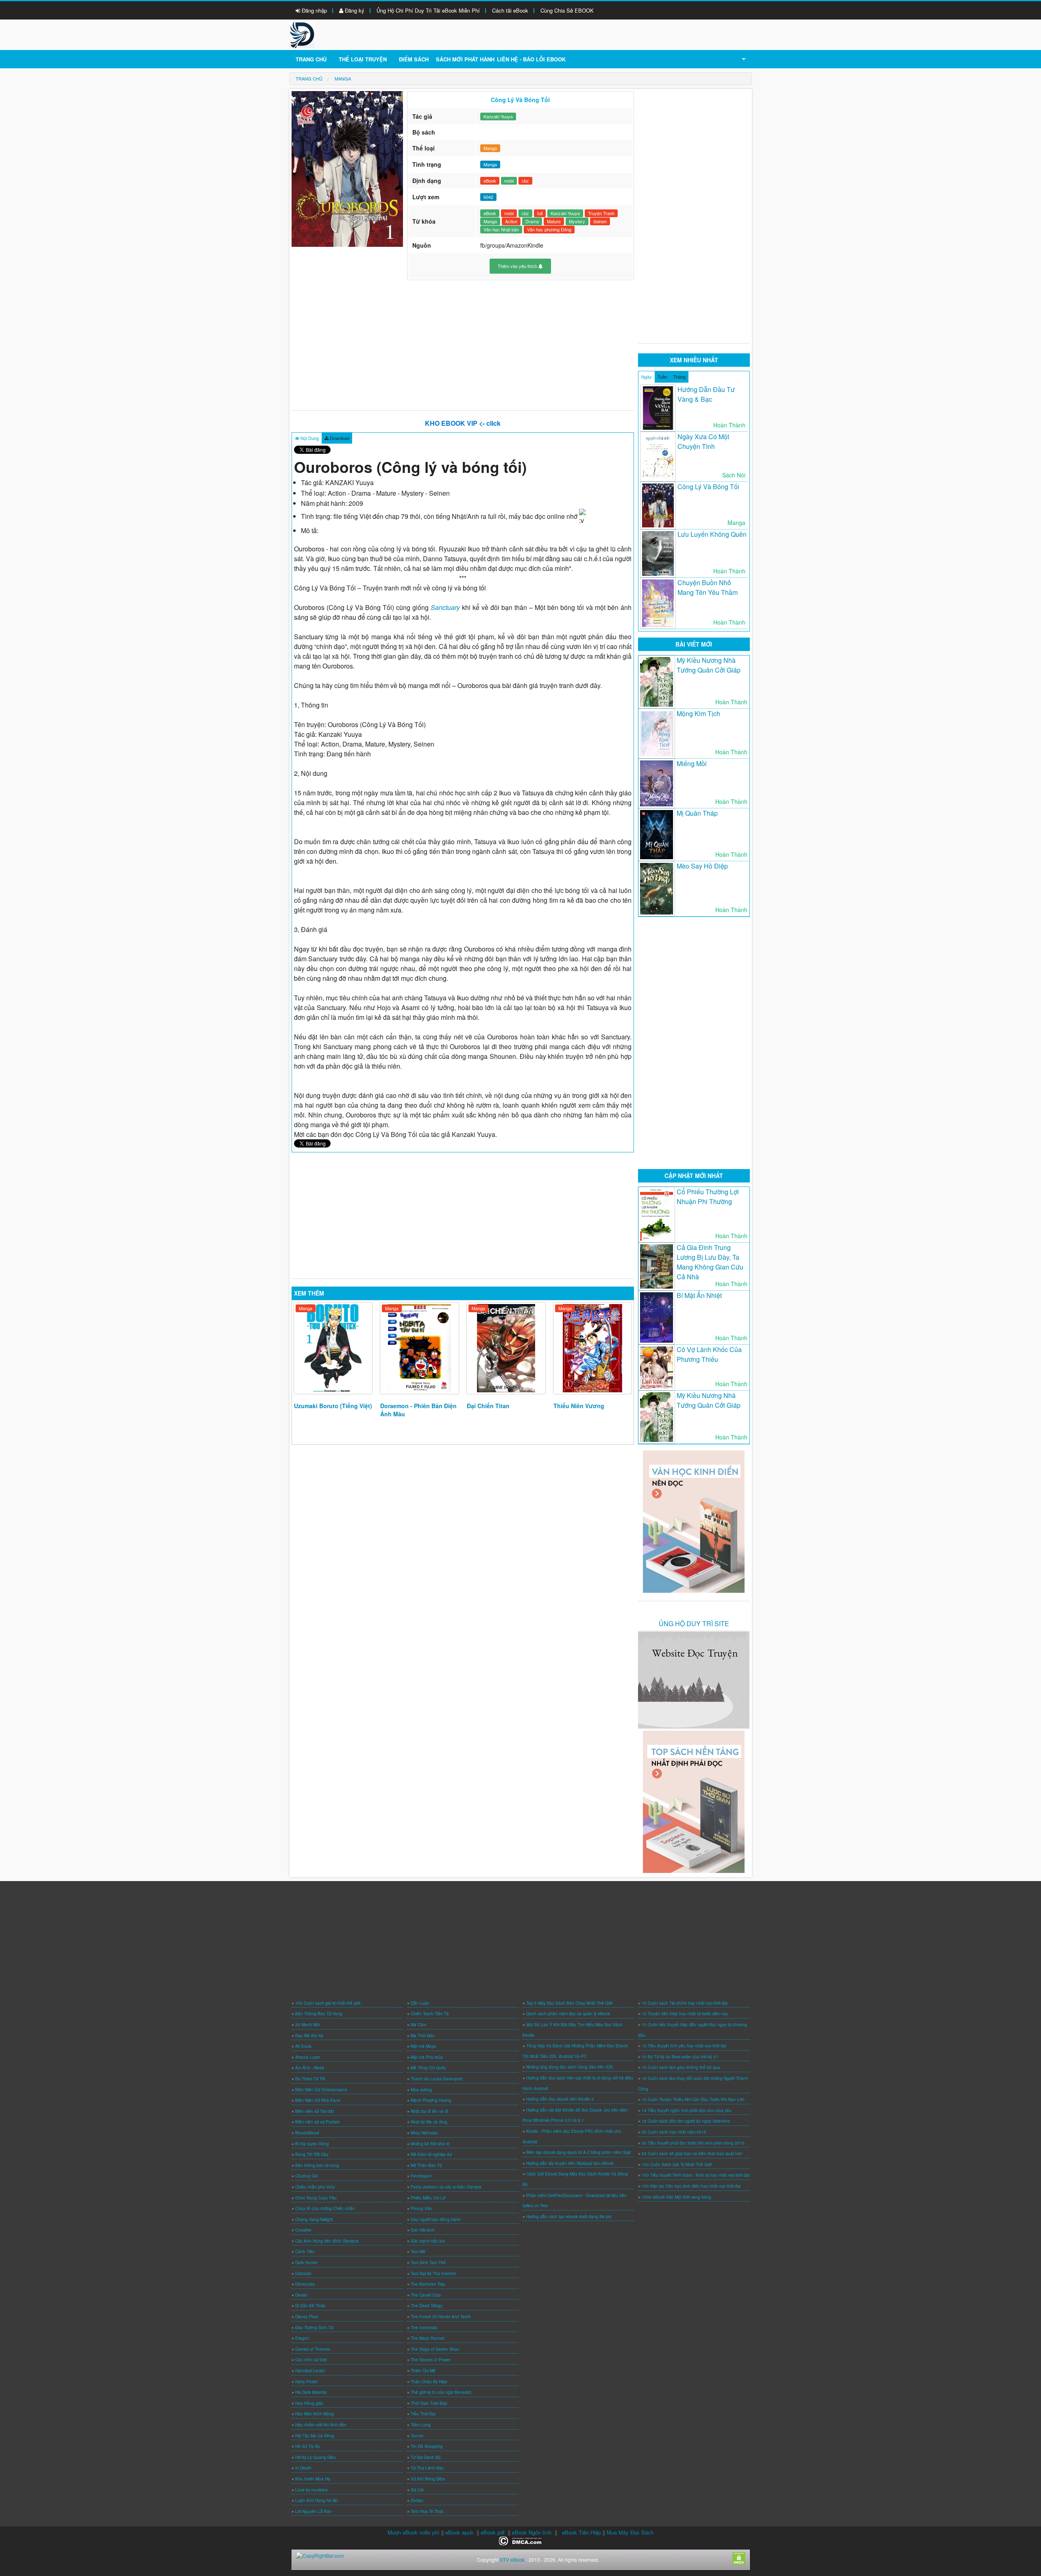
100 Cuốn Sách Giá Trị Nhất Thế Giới (677, 2164)
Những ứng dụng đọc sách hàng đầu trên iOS (570, 2067)
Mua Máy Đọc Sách (630, 2532)
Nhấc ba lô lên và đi (429, 2111)
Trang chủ (311, 59)
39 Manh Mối (307, 2025)
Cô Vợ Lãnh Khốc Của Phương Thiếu (709, 1354)
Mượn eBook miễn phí (414, 2532)
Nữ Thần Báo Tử (426, 2165)
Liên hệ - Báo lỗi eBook (531, 59)
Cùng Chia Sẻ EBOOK (567, 10)
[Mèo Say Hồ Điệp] (657, 889)
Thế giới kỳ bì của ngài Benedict (441, 2392)
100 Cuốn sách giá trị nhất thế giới (328, 2003)
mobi (509, 181)
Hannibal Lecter (310, 2371)
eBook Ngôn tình (532, 2532)
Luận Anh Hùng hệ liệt (317, 2500)
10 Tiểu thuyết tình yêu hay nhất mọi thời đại (684, 2046)
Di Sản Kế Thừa (310, 2306)
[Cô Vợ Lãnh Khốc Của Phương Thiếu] (657, 1367)
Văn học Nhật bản (501, 229)
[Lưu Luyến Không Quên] (658, 553)
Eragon (302, 2338)
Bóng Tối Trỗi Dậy (312, 2154)
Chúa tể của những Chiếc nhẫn (325, 2208)
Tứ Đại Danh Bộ (426, 2457)
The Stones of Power (431, 2360)
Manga (490, 148)
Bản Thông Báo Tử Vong (319, 2014)
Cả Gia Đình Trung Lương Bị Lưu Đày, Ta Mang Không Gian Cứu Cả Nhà (710, 1262)
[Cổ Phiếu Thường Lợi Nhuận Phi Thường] (657, 1215)
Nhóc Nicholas (424, 2133)
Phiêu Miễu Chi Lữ (428, 2198)
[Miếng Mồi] (657, 783)
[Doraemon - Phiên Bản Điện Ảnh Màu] (419, 1348)
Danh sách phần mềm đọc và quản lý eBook (568, 2014)
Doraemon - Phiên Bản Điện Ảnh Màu (418, 1410)
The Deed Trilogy (427, 2306)
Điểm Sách (414, 59)
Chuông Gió (307, 2176)
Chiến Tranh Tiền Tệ (430, 2014)
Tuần (662, 377)
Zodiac (417, 2500)
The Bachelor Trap (428, 2284)
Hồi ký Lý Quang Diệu (316, 2457)
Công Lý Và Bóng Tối (708, 487)
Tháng (679, 377)
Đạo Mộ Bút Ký (309, 2036)
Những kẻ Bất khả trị (430, 2144)
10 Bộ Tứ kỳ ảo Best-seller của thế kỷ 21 (680, 2057)
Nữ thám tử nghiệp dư (431, 2154)
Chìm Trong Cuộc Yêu (316, 2198)
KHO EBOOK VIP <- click (463, 423)
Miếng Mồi (692, 763)
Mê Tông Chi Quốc (428, 2068)
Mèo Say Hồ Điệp (702, 866)
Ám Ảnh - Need (310, 2068)
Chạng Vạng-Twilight (314, 2219)
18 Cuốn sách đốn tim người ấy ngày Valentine (686, 2121)
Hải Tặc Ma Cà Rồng (315, 2436)
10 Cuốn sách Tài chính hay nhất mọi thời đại (685, 2003)
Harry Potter (306, 2382)
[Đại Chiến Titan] (506, 1348)
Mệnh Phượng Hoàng (431, 2100)
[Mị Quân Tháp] (657, 835)
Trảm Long (421, 2425)
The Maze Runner (428, 2338)
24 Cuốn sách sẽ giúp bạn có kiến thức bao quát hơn (692, 2154)
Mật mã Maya (423, 2046)
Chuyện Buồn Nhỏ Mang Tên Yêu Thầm (708, 587)
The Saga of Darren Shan (435, 2349)
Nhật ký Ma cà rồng (429, 2122)
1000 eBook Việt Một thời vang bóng (676, 2197)
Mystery (577, 221)
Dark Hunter (306, 2262)
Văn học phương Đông (549, 229)
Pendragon (421, 2176)
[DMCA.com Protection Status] (521, 2540)
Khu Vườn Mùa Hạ (313, 2479)
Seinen (600, 221)
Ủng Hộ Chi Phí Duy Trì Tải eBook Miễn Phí (428, 10)
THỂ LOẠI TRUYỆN (363, 59)
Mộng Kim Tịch (698, 713)
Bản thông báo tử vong (317, 2165)
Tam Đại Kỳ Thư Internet (433, 2273)
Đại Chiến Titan (488, 1406)
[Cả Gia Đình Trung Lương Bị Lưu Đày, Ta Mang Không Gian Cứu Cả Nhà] (657, 1266)
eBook (490, 181)
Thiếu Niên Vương (579, 1406)
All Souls (303, 2046)
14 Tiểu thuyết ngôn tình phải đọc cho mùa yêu (687, 2110)
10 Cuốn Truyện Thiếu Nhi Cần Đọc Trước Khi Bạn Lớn (693, 2099)
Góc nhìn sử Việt (311, 2360)
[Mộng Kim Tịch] (657, 734)
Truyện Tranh (601, 213)
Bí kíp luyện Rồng (312, 2144)
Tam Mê (418, 2252)
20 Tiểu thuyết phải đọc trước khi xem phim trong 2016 (693, 2143)
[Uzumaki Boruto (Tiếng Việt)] (333, 1348)
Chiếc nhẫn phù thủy (315, 2187)
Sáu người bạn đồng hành (436, 2219)
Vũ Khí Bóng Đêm (428, 2479)
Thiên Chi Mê (423, 2371)
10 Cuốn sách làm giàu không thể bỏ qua (681, 2067)
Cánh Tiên (305, 2252)
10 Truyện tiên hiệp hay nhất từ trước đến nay (685, 2014)
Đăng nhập (314, 10)
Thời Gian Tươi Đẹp (429, 2403)
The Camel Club (426, 2295)
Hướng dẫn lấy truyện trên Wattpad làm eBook (570, 2163)
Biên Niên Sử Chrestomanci (321, 2090)
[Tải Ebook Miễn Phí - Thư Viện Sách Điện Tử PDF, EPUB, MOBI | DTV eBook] (302, 34)
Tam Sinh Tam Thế (428, 2262)
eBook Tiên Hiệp (581, 2532)
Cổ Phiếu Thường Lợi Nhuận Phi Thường (708, 1197)
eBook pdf (493, 2532)
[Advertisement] (463, 345)
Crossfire (303, 2230)
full (540, 213)
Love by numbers (311, 2490)
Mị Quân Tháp (697, 813)
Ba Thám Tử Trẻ (310, 2079)
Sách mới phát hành (465, 59)
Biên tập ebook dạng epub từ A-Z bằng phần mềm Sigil (578, 2152)
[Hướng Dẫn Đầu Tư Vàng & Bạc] (658, 408)
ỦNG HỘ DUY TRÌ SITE (694, 1623)
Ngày (647, 377)
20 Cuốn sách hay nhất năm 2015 (674, 2132)
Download (339, 438)
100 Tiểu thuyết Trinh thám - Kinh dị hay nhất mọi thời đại (696, 2175)
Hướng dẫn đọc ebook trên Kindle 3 (560, 2099)
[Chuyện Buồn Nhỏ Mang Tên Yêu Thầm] (658, 603)
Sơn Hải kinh (423, 2230)
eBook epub (459, 2532)
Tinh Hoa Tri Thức (427, 2511)
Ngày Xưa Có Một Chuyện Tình (703, 441)
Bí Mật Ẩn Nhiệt (699, 1295)
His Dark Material (311, 2392)
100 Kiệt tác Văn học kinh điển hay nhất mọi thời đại (691, 2186)
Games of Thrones (313, 2349)
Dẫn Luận (420, 2003)
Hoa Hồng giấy (309, 2403)
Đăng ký (354, 10)
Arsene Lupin (308, 2057)
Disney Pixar (307, 2317)
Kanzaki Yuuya (498, 116)
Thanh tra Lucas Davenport (437, 2079)
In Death (303, 2468)
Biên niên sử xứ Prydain (318, 2122)
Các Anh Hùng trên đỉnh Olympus (327, 2241)
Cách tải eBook (510, 10)
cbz (525, 181)
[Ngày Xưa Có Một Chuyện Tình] (658, 456)
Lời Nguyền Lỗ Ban (314, 2511)
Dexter (301, 2295)
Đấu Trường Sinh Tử (314, 2328)
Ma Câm (418, 2025)
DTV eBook (512, 2560)
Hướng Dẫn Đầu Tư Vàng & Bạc (706, 394)
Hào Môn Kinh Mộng (315, 2414)
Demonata (305, 2284)
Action (511, 221)
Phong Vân (421, 2208)
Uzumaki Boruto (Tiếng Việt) (333, 1406)
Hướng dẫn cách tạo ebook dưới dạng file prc (569, 2217)
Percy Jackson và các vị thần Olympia (446, 2187)
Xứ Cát (417, 2490)
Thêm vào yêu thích (518, 266)
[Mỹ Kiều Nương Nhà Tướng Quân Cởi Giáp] (657, 682)
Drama (532, 221)
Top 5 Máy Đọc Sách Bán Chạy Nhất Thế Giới (569, 2003)
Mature (554, 221)
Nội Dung (309, 438)
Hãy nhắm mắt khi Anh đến (321, 2425)
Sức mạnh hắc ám (428, 2241)
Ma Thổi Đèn (423, 2036)
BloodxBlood (307, 2133)
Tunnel (417, 2436)
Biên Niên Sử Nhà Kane (318, 2100)
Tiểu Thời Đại (423, 2414)
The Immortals (424, 2328)
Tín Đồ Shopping (427, 2446)
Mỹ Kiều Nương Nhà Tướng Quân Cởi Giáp (709, 665)
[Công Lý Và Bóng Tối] (658, 506)
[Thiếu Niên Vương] (593, 1348)
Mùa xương (421, 2090)
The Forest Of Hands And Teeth (441, 2317)
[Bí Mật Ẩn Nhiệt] (657, 1317)
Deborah (303, 2273)
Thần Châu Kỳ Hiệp (429, 2382)
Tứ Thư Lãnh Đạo (427, 2468)
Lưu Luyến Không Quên (712, 534)
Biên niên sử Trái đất (315, 2111)
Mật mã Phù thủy (427, 2057)
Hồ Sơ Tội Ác (308, 2446)
